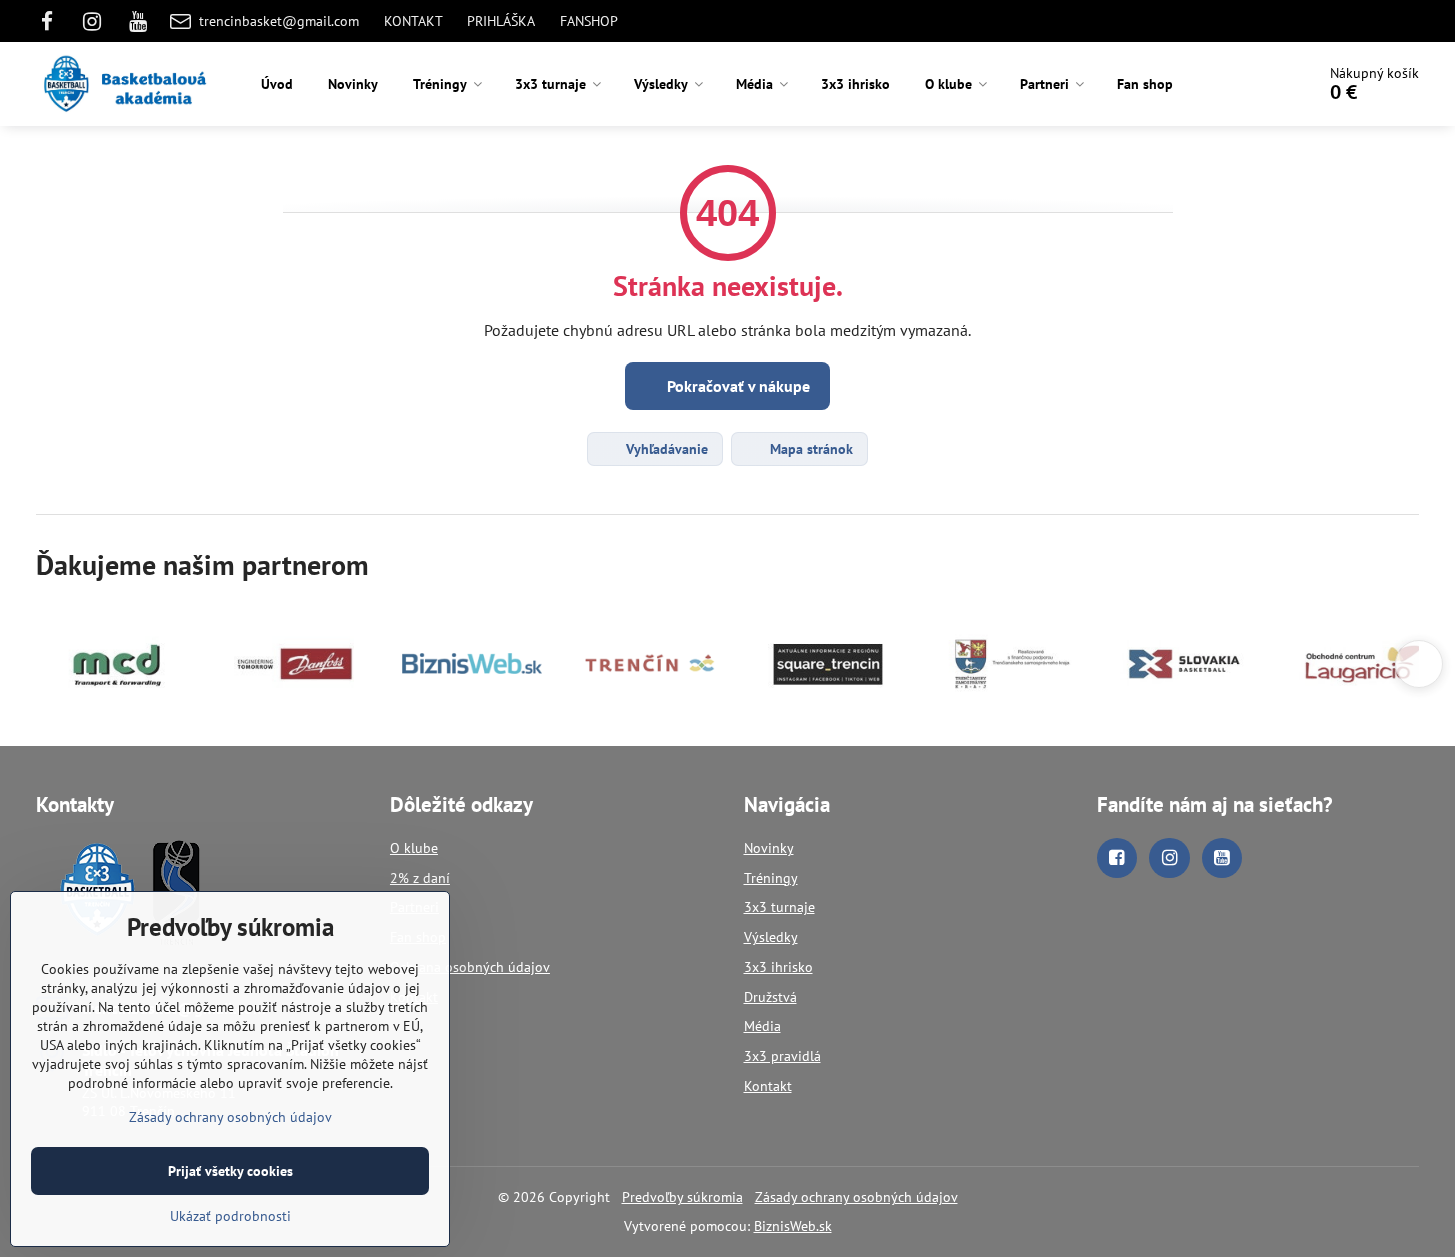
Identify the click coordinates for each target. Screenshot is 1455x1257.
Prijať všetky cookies (230, 1171)
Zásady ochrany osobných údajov (856, 1197)
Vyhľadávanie (665, 449)
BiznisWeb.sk (793, 1226)
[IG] (93, 21)
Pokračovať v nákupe (736, 386)
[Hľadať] (1243, 84)
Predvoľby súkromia (682, 1197)
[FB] (52, 21)
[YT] (138, 21)
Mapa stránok (809, 449)
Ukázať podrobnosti (230, 1216)
